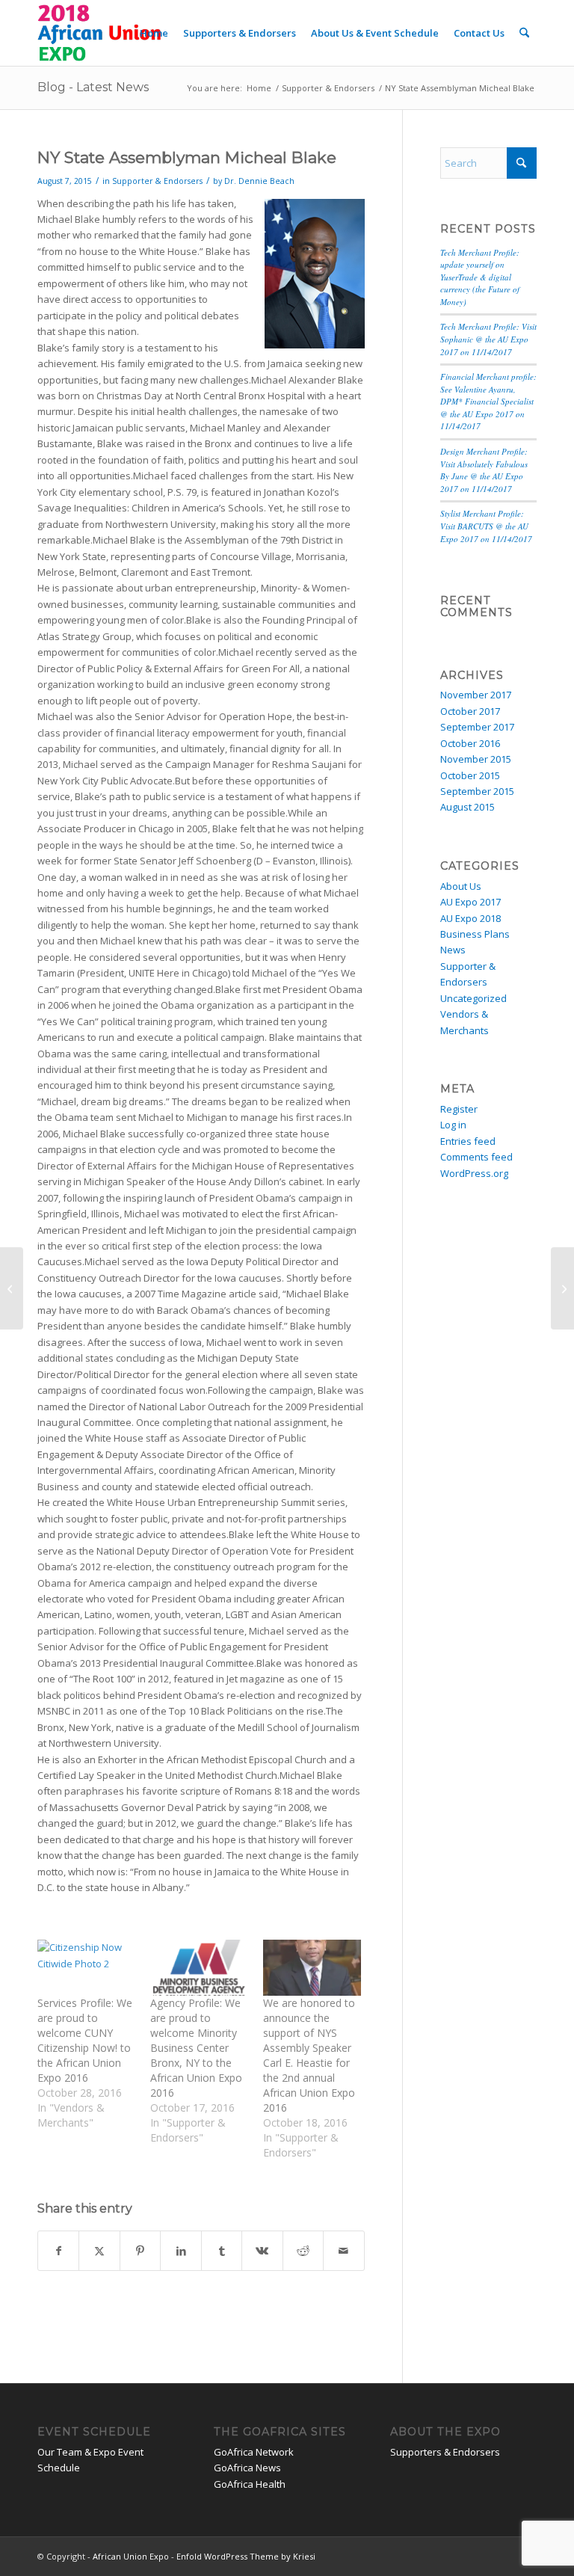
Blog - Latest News (93, 87)
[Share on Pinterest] (140, 2251)
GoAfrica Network (254, 2452)
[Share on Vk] (262, 2251)
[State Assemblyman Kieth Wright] (12, 1288)
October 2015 (470, 775)
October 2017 (470, 711)
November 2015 (476, 759)
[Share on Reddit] (303, 2251)
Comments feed (476, 1157)
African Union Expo (131, 2556)
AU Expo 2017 (470, 902)
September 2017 (477, 727)
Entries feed (468, 1141)
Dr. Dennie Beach (259, 181)
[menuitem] (154, 33)
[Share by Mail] (343, 2251)
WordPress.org (474, 1173)
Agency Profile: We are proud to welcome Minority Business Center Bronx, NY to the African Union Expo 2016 (196, 2048)
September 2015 (477, 791)
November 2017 (476, 695)
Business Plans (475, 934)
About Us (461, 886)
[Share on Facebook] (58, 2251)
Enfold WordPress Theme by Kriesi (246, 2556)
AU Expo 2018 (470, 918)
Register (459, 1109)
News (453, 950)
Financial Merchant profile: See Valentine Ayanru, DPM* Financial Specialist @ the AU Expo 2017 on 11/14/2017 (488, 401)
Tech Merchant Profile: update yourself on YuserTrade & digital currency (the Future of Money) (480, 277)
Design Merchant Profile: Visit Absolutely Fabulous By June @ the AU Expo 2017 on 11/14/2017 (484, 470)
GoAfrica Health (250, 2484)
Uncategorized (473, 998)
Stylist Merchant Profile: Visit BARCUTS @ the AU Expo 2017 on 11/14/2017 (486, 526)
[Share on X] (99, 2251)
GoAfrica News (247, 2468)
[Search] (524, 33)
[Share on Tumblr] (222, 2251)
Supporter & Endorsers (157, 181)
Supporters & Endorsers (445, 2452)
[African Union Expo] (101, 33)
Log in (453, 1125)
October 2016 (470, 743)
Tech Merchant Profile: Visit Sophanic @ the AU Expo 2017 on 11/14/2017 (488, 339)
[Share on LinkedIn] (180, 2251)
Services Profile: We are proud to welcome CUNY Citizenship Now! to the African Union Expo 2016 (85, 2040)
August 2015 (467, 807)
